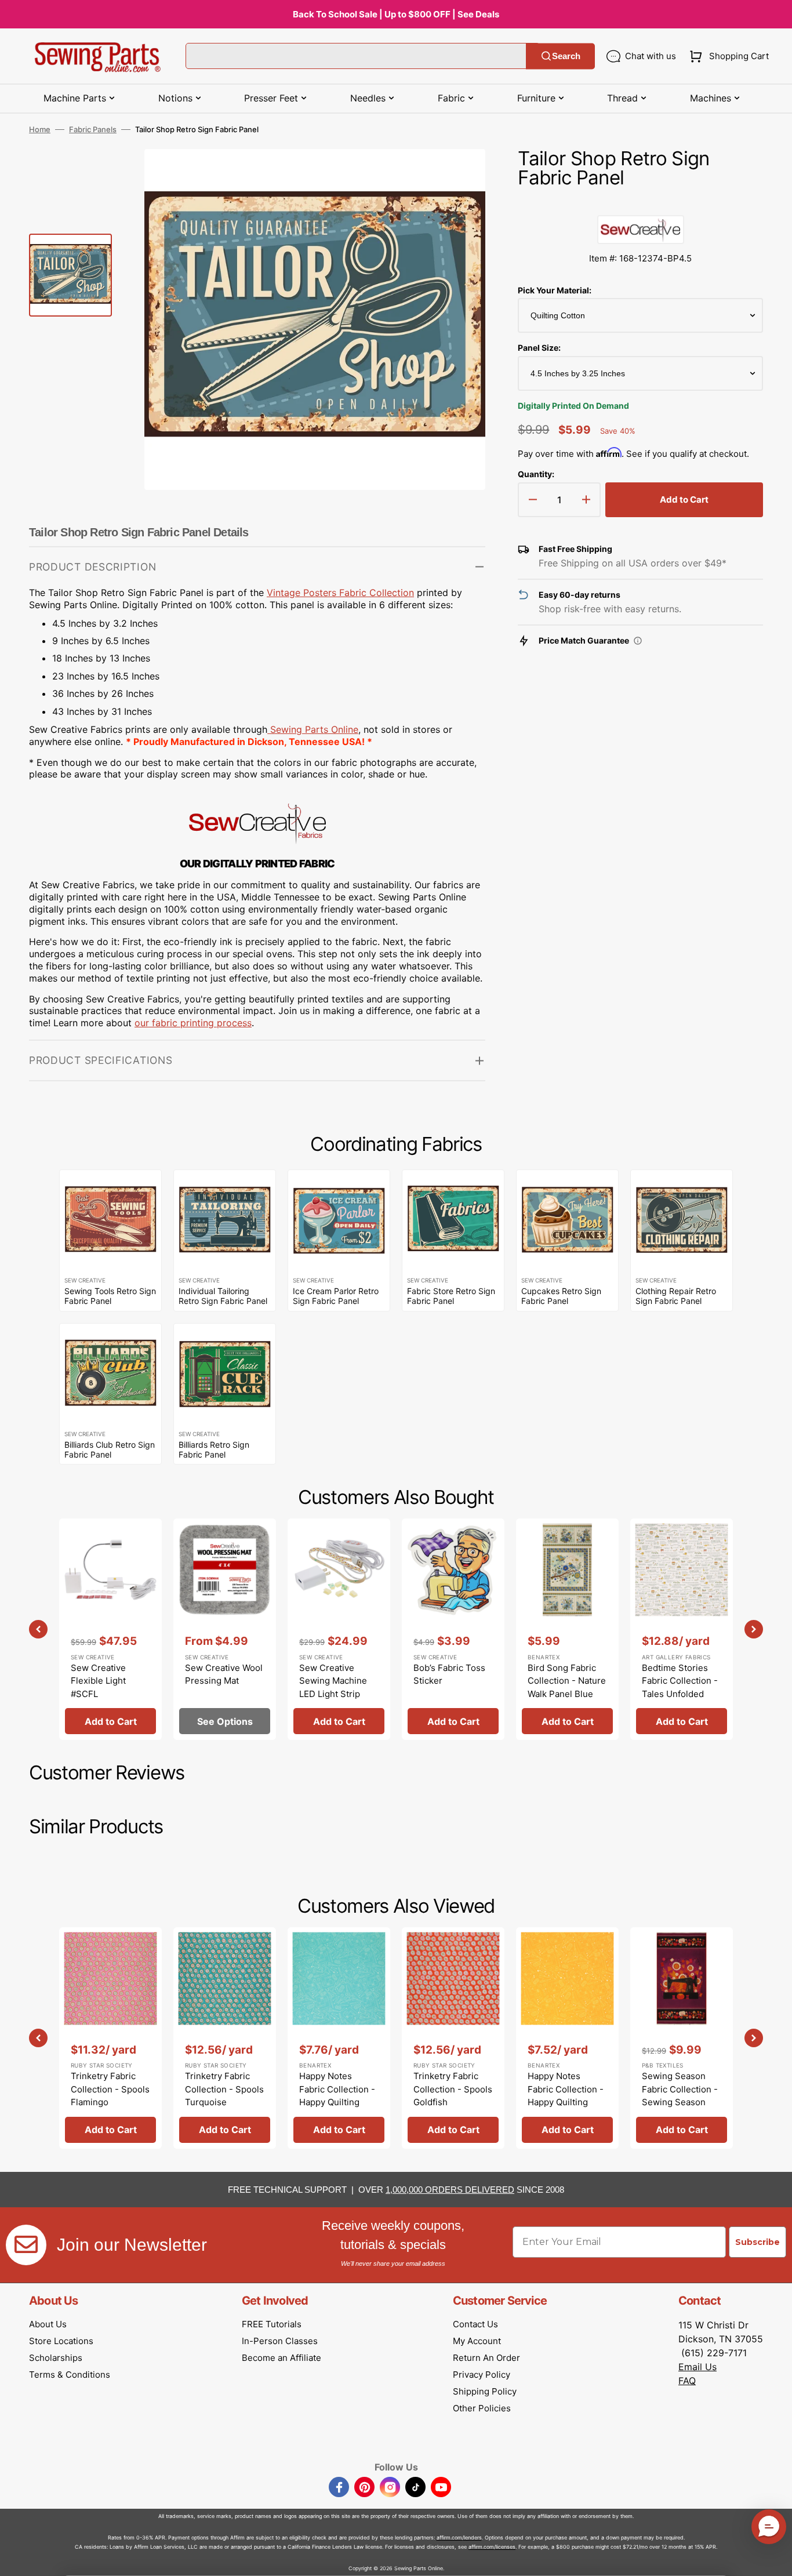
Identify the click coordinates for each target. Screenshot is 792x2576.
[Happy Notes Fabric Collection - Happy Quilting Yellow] (567, 2038)
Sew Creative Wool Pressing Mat (224, 1674)
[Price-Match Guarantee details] (638, 641)
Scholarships (56, 2358)
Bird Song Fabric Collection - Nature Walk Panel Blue (567, 1681)
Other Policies (482, 2408)
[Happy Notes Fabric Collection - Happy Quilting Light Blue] (339, 2038)
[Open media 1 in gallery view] (459, 175)
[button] (727, 56)
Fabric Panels (93, 129)
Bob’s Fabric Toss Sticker (449, 1674)
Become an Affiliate (281, 2358)
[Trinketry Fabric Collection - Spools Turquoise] (225, 2038)
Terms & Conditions (70, 2375)
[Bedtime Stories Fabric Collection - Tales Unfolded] (682, 1629)
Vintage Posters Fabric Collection (340, 593)
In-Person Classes (280, 2341)
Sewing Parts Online (314, 729)
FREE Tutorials (272, 2324)
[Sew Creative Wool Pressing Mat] (225, 1629)
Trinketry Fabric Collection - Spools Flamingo (110, 2089)
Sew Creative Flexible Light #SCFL (98, 1681)
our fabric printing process (193, 1023)
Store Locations (61, 2341)
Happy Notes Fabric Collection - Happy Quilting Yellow (566, 2096)
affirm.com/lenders (459, 2537)
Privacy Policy (482, 2375)
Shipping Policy (485, 2391)
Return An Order (486, 2358)
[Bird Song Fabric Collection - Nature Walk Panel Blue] (567, 1629)
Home (40, 129)
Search (566, 56)
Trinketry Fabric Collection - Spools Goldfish (453, 2089)
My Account (477, 2341)
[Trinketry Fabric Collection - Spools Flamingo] (110, 2038)
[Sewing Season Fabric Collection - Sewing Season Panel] (682, 2038)
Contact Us (475, 2324)
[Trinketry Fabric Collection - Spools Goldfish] (453, 2038)
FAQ (687, 2381)
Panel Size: (539, 348)
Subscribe (758, 2242)
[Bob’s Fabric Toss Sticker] (453, 1629)
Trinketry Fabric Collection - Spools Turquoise (224, 2089)
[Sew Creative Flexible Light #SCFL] (110, 1629)
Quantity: (536, 474)
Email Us (697, 2367)
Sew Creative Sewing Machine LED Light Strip (333, 1681)
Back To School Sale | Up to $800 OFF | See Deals (396, 14)
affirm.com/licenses (492, 2547)
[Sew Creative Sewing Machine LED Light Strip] (339, 1629)
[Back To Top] (775, 2559)
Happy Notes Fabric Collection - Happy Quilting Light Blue (337, 2096)
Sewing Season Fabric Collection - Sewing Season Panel (680, 2096)
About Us (48, 2324)
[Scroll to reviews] (640, 204)
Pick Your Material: (555, 290)
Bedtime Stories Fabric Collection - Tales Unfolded (680, 1681)
